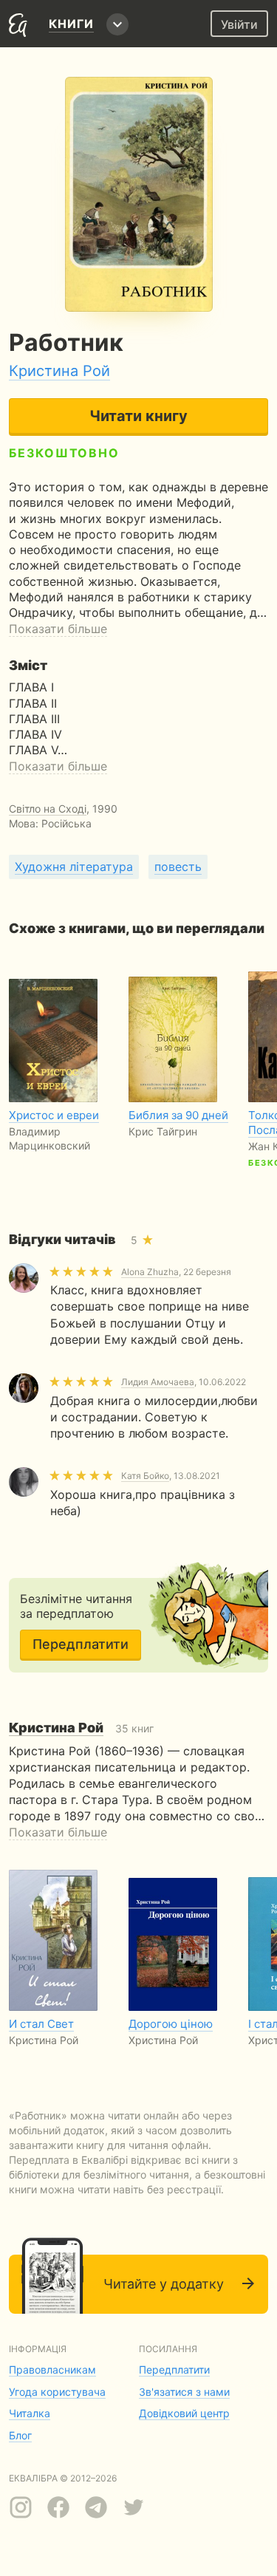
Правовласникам (52, 2370)
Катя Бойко (145, 1476)
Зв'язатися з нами (184, 2392)
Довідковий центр (184, 2413)
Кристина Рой (59, 371)
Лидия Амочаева (158, 1382)
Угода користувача (57, 2392)
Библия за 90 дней (178, 1115)
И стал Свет (41, 2024)
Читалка (30, 2413)
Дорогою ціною (171, 2024)
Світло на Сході (48, 809)
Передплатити (81, 1644)
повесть (178, 867)
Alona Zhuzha (150, 1272)
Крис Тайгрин (163, 1131)
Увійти (239, 24)
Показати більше (58, 629)
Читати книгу (138, 416)
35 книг (81, 1728)
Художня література (74, 867)
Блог (20, 2435)
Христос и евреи (54, 1115)
